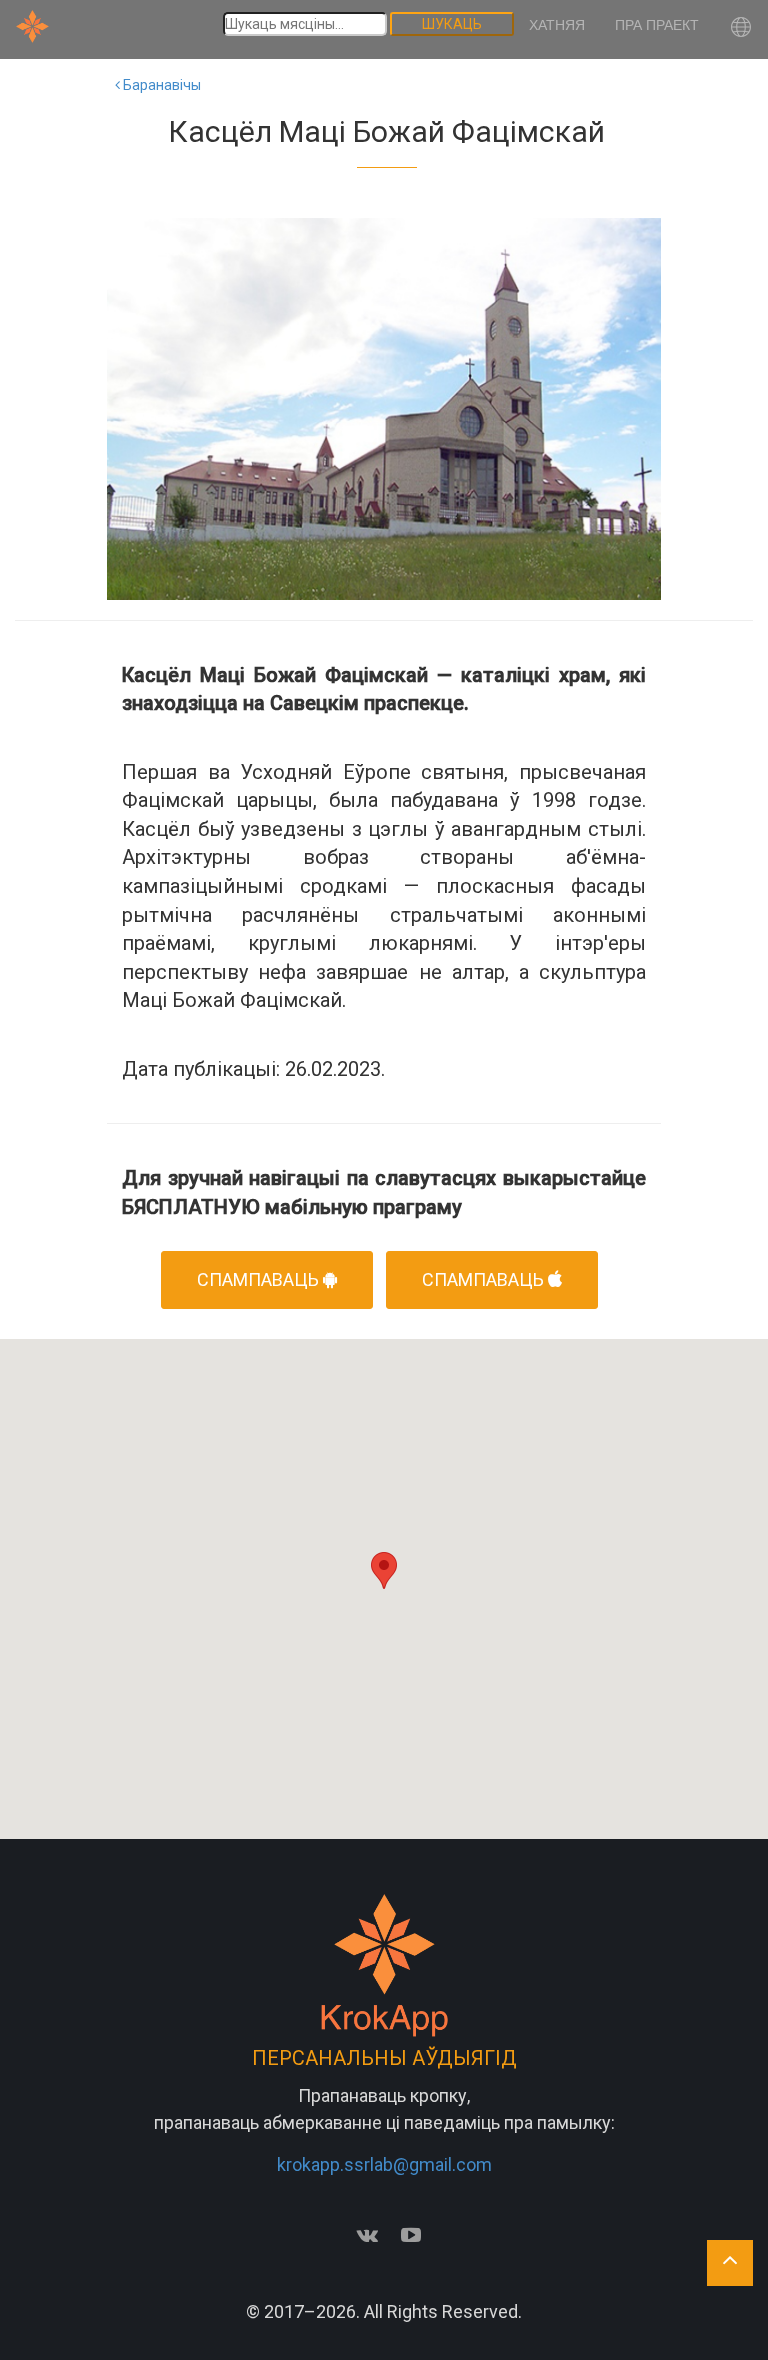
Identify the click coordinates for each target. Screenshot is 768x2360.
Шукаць (452, 24)
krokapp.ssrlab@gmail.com (384, 2164)
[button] (741, 29)
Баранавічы (160, 85)
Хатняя (557, 25)
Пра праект (657, 25)
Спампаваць (485, 1279)
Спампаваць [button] (260, 1279)
